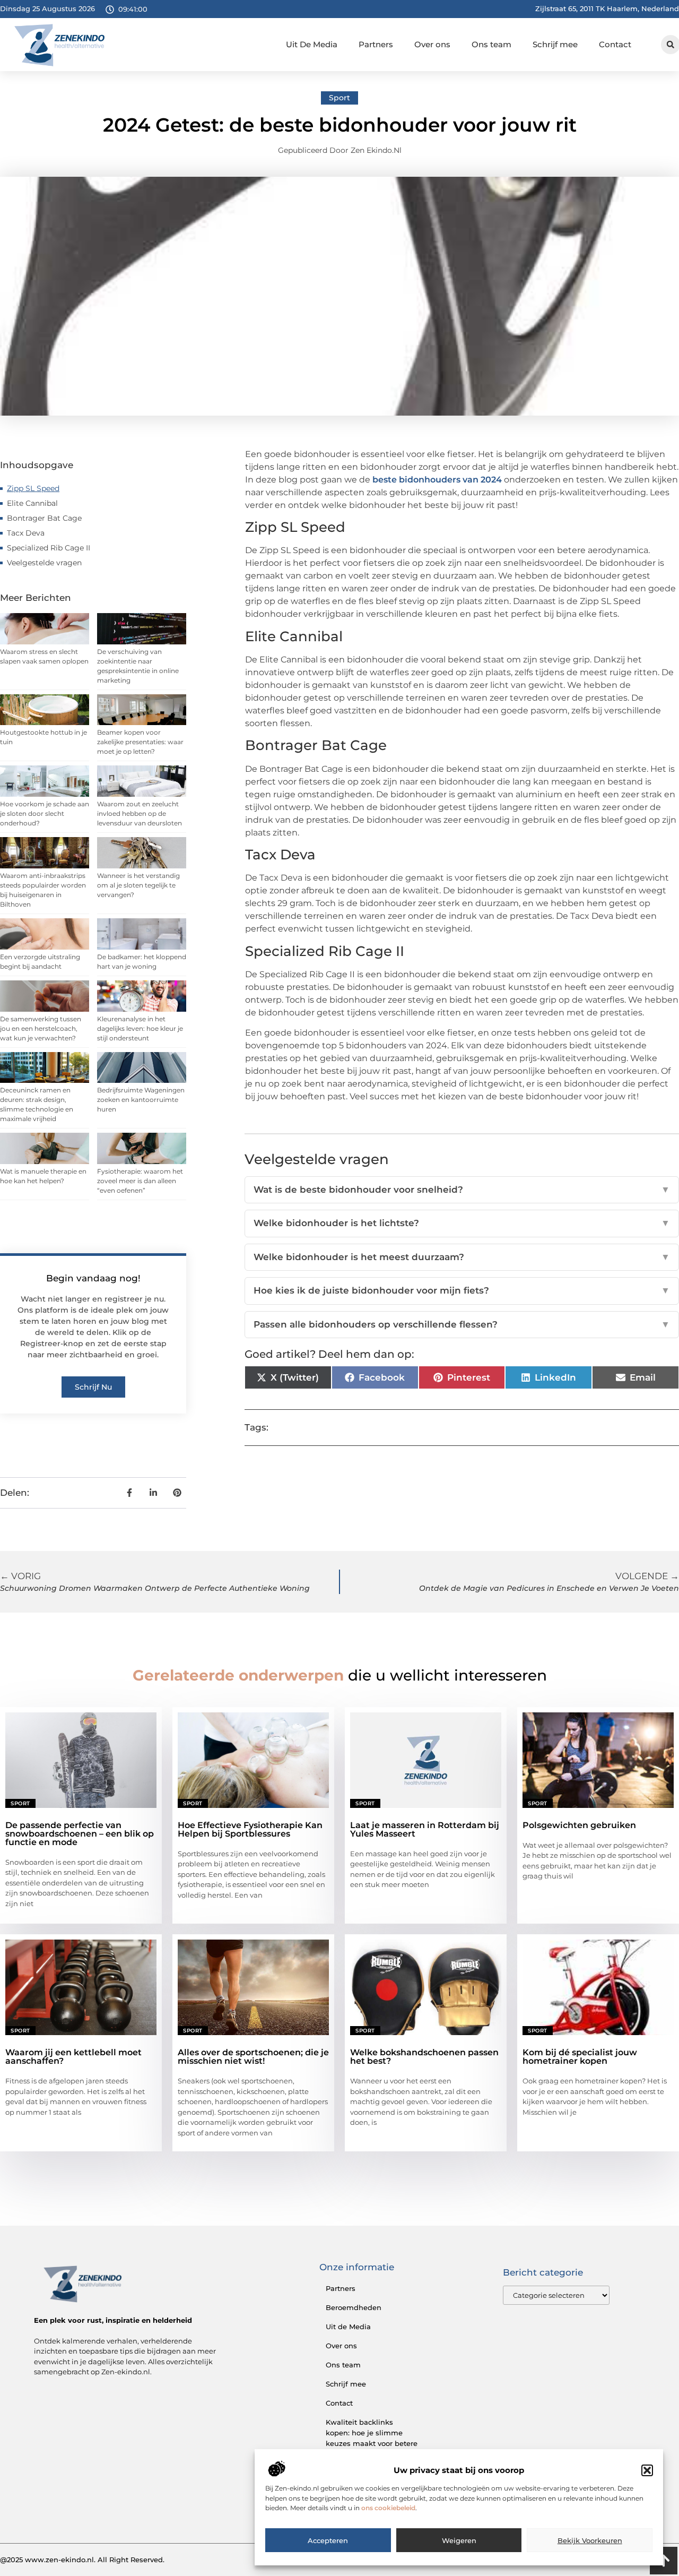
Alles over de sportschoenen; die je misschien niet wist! (253, 2057)
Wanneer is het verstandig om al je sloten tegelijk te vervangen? (138, 885)
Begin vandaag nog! (93, 1278)
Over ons (432, 44)
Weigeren (459, 2540)
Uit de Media (348, 2327)
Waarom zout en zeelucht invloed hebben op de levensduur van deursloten (140, 813)
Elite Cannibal (32, 503)
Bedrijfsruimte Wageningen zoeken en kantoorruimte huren (141, 1100)
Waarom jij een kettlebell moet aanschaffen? (73, 2057)
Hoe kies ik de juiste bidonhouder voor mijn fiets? (462, 1290)
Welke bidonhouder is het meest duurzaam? (462, 1257)
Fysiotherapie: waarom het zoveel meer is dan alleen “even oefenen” (140, 1181)
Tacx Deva (26, 533)
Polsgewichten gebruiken (579, 1825)
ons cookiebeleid (388, 2508)
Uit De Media (312, 44)
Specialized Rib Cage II (49, 548)
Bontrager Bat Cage (44, 518)
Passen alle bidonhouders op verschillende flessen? (462, 1324)
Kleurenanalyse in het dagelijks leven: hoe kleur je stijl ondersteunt (140, 1028)
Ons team (491, 44)
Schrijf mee (555, 44)
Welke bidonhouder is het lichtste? (462, 1223)
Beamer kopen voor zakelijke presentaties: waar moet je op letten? (140, 742)
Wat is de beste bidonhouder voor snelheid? (462, 1190)
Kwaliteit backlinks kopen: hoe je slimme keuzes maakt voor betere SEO (372, 2438)
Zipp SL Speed (33, 488)
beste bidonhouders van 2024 (437, 480)
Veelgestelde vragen (44, 563)
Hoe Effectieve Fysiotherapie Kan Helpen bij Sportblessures (250, 1829)
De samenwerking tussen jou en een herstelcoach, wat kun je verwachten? (41, 1028)
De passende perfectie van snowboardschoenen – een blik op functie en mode (80, 1834)
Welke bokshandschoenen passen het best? (424, 2057)
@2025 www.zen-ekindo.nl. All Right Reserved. (82, 2560)
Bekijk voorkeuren (590, 2540)
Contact (615, 44)
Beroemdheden (354, 2307)
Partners (376, 44)
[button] (647, 2470)
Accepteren (328, 2540)
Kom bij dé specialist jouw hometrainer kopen (580, 2057)
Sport (339, 98)
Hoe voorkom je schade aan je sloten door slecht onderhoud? (45, 813)
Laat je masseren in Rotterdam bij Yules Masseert (425, 1829)
